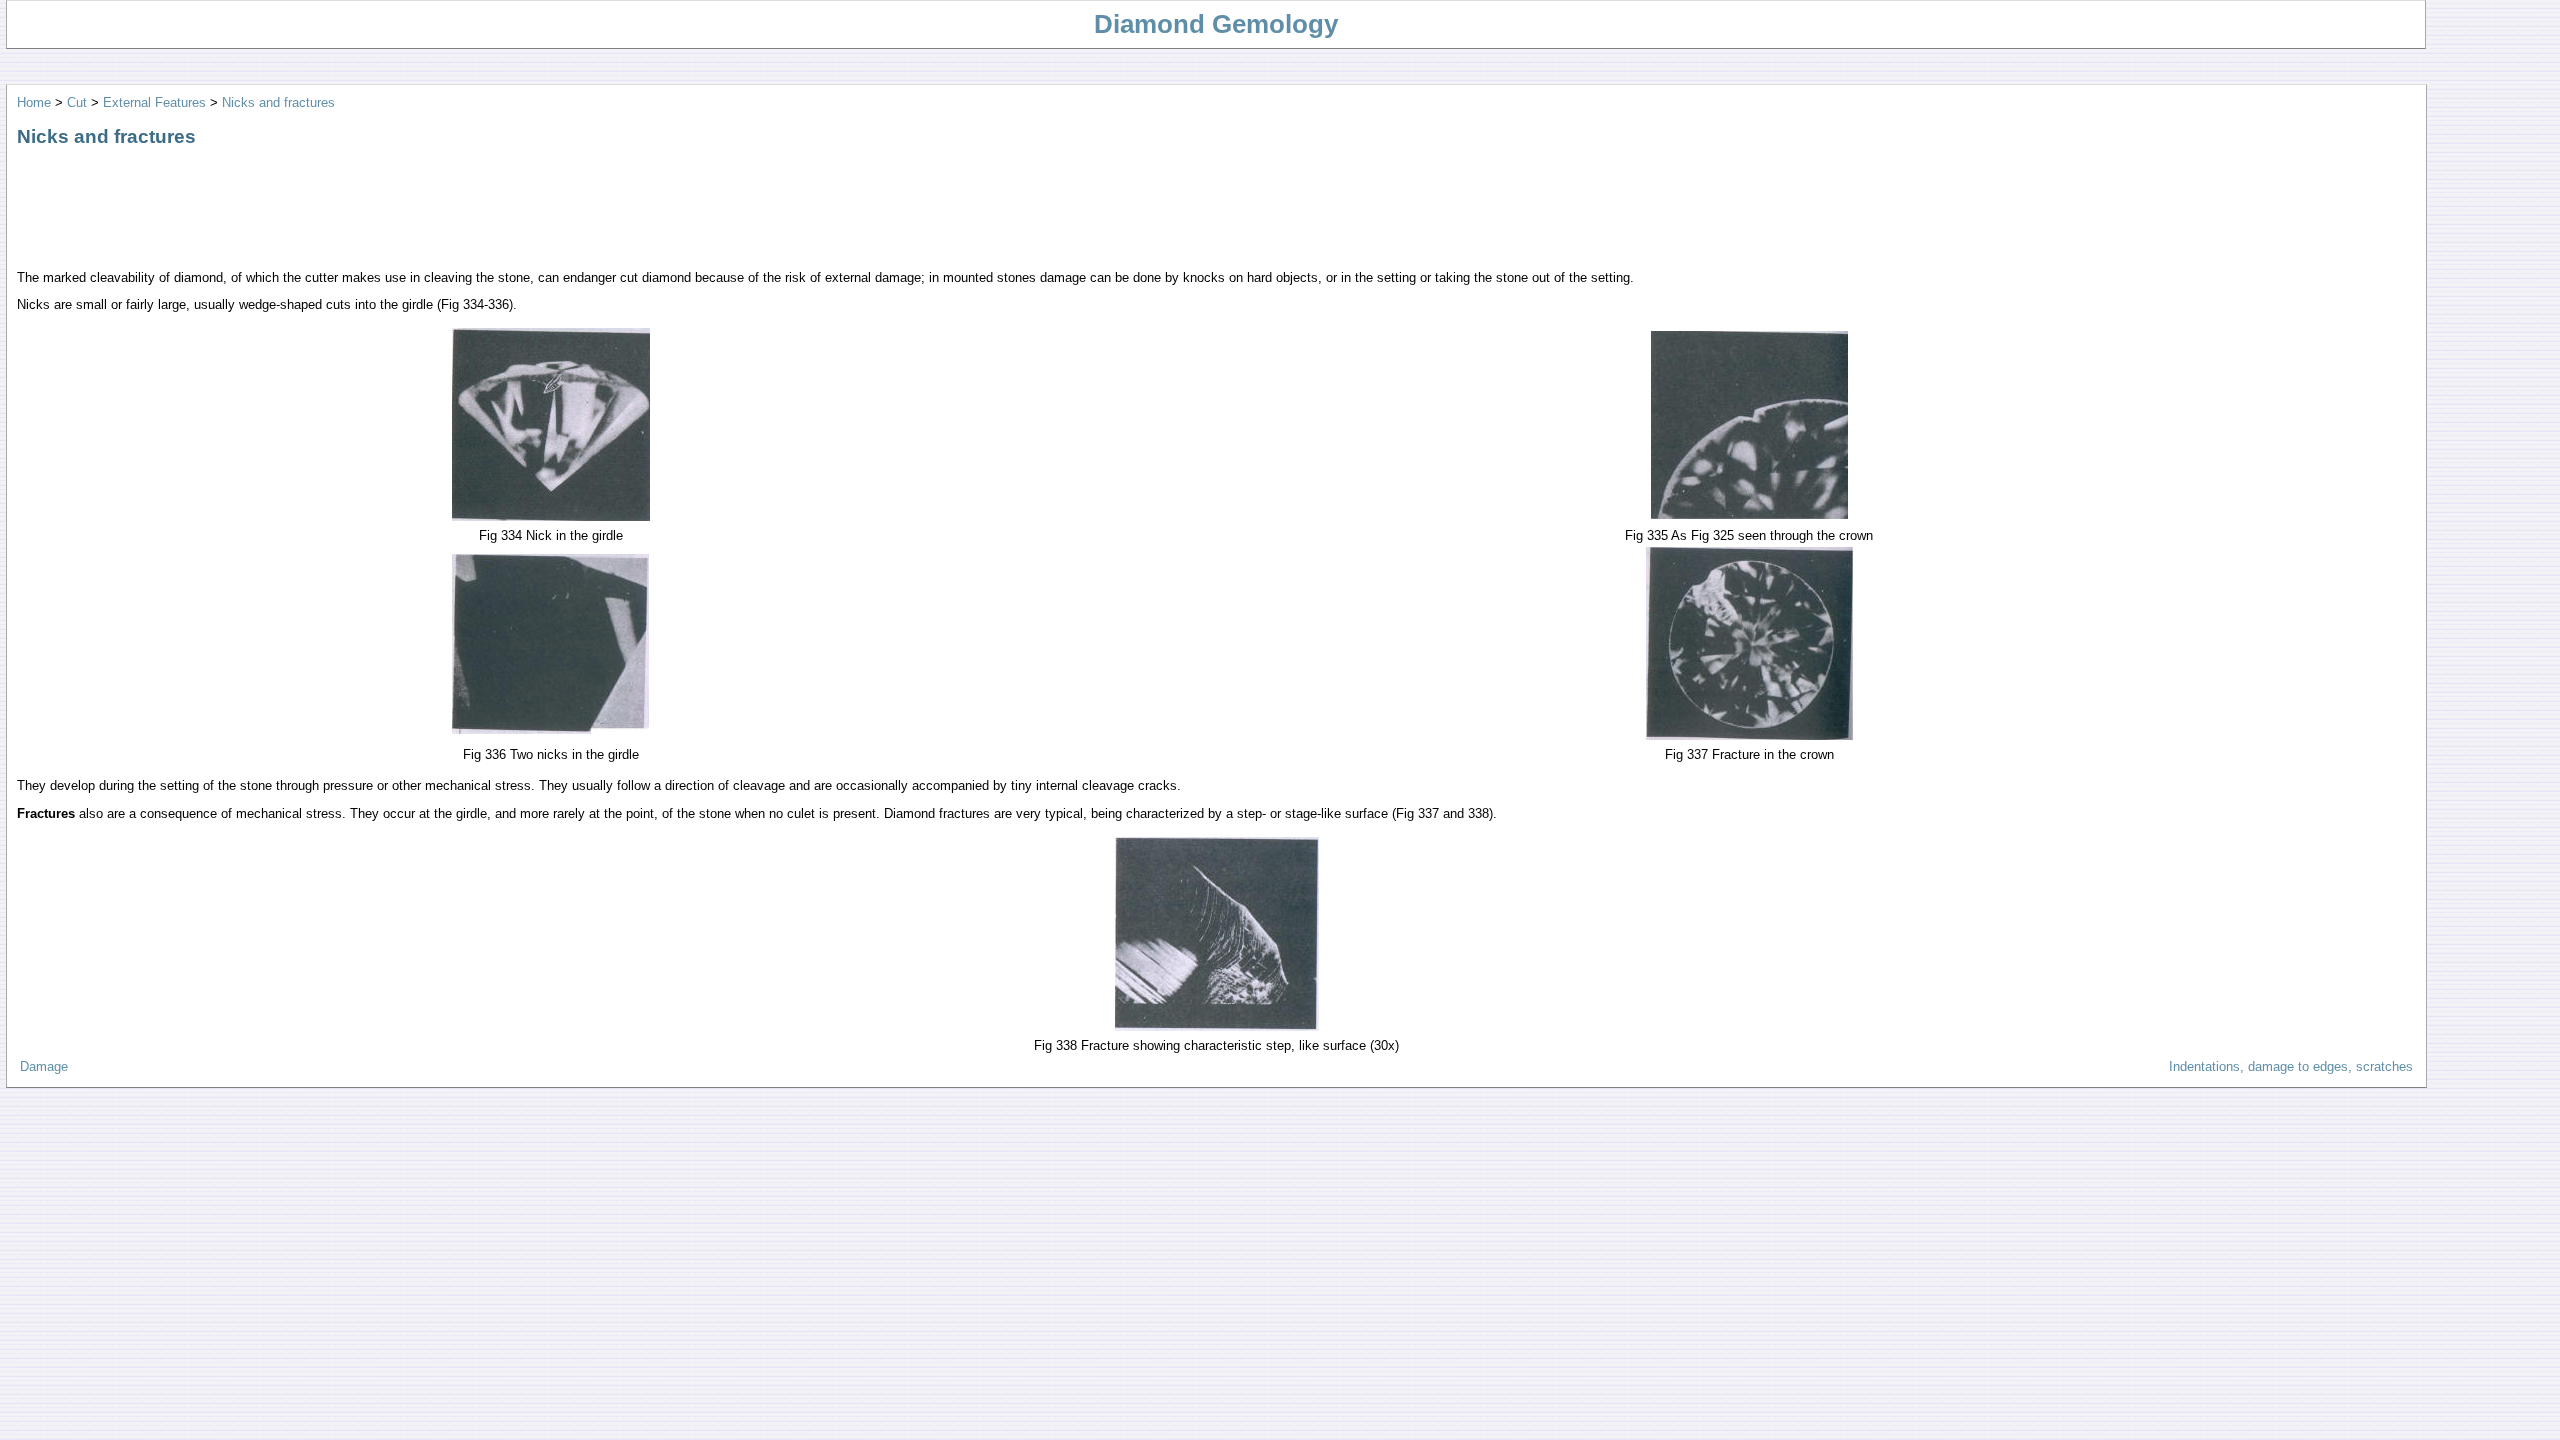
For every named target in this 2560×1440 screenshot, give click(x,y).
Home (34, 102)
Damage (44, 1066)
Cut (77, 102)
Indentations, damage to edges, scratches (2291, 1066)
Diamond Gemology (1216, 24)
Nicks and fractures (278, 102)
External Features (154, 102)
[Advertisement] (381, 209)
